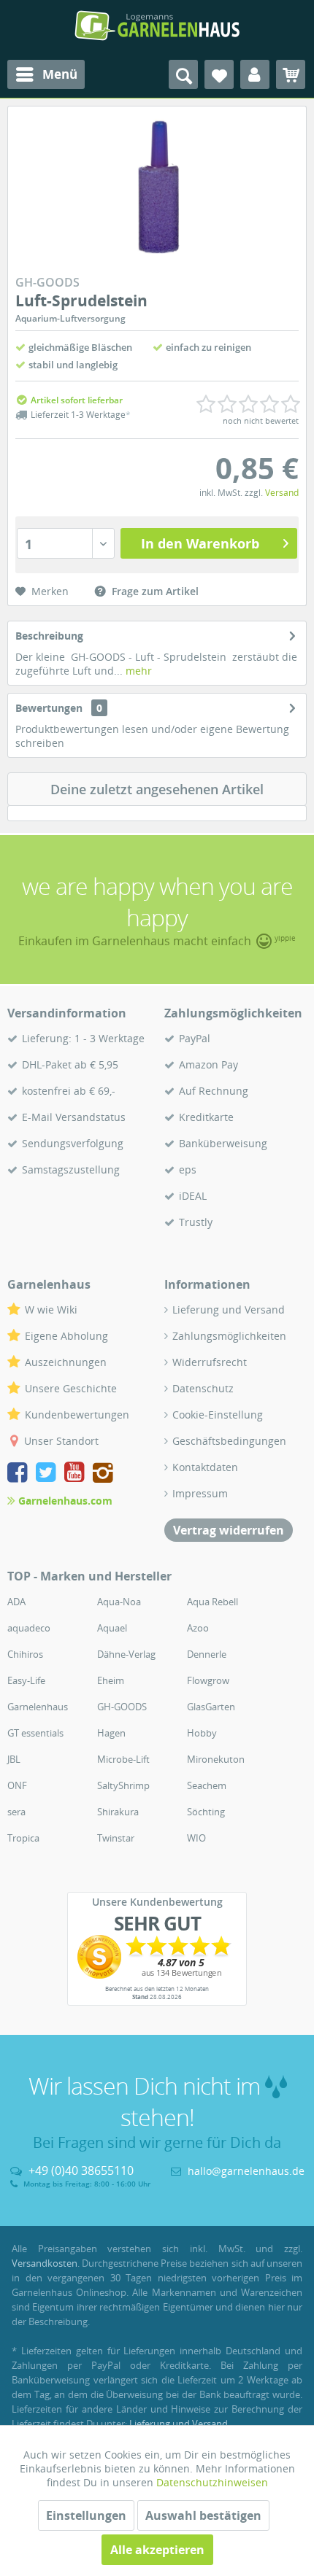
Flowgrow (208, 1680)
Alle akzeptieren (157, 2550)
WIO (196, 1838)
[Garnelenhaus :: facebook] (20, 1474)
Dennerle (207, 1654)
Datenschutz (203, 1388)
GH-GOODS (122, 1707)
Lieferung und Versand (229, 1310)
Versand (282, 493)
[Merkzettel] (219, 74)
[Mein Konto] (255, 74)
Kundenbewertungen (77, 1415)
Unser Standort (61, 1441)
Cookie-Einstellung (218, 1415)
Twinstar (116, 1838)
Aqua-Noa (119, 1602)
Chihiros (25, 1654)
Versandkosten (45, 2263)
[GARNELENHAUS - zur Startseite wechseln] (157, 26)
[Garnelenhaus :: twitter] (49, 1474)
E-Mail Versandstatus (74, 1117)
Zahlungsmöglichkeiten (229, 1336)
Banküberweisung (223, 1143)
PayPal (195, 1038)
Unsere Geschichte (71, 1388)
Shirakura (118, 1812)
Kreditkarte (206, 1117)
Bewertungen (49, 708)
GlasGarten (211, 1707)
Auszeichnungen (66, 1362)
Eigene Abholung (66, 1336)
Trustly (196, 1222)
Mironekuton (216, 1759)
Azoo (198, 1628)
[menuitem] (46, 74)
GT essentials (35, 1733)
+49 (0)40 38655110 (81, 2170)
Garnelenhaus (38, 1707)
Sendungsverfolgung (73, 1143)
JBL (14, 1759)
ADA (16, 1602)
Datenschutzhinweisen (212, 2482)
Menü (60, 74)
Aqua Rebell (212, 1602)
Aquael (112, 1628)
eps (188, 1169)
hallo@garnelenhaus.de (246, 2171)
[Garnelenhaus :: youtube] (77, 1474)
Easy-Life (26, 1680)
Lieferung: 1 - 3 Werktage (83, 1038)
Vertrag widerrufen (229, 1530)
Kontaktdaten (205, 1467)
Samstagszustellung (71, 1169)
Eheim (111, 1680)
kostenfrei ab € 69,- (69, 1091)
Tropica (23, 1838)
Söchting (206, 1812)
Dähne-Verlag (126, 1654)
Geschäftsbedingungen (229, 1441)
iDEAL (193, 1196)
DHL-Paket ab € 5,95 (70, 1064)
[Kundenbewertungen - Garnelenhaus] (157, 1957)
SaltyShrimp (123, 1785)
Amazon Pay (208, 1064)
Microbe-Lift (123, 1759)
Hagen (111, 1733)
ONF (17, 1785)
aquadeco (29, 1628)
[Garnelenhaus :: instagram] (103, 1474)
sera (16, 1812)
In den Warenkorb (200, 543)
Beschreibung (49, 636)
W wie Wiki (51, 1310)
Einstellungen (86, 2515)
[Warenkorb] (291, 74)
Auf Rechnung (214, 1091)
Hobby (202, 1733)
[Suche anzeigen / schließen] (183, 74)
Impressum (200, 1493)
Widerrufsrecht (210, 1362)
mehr (137, 671)
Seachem (207, 1785)
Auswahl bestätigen (203, 2515)
